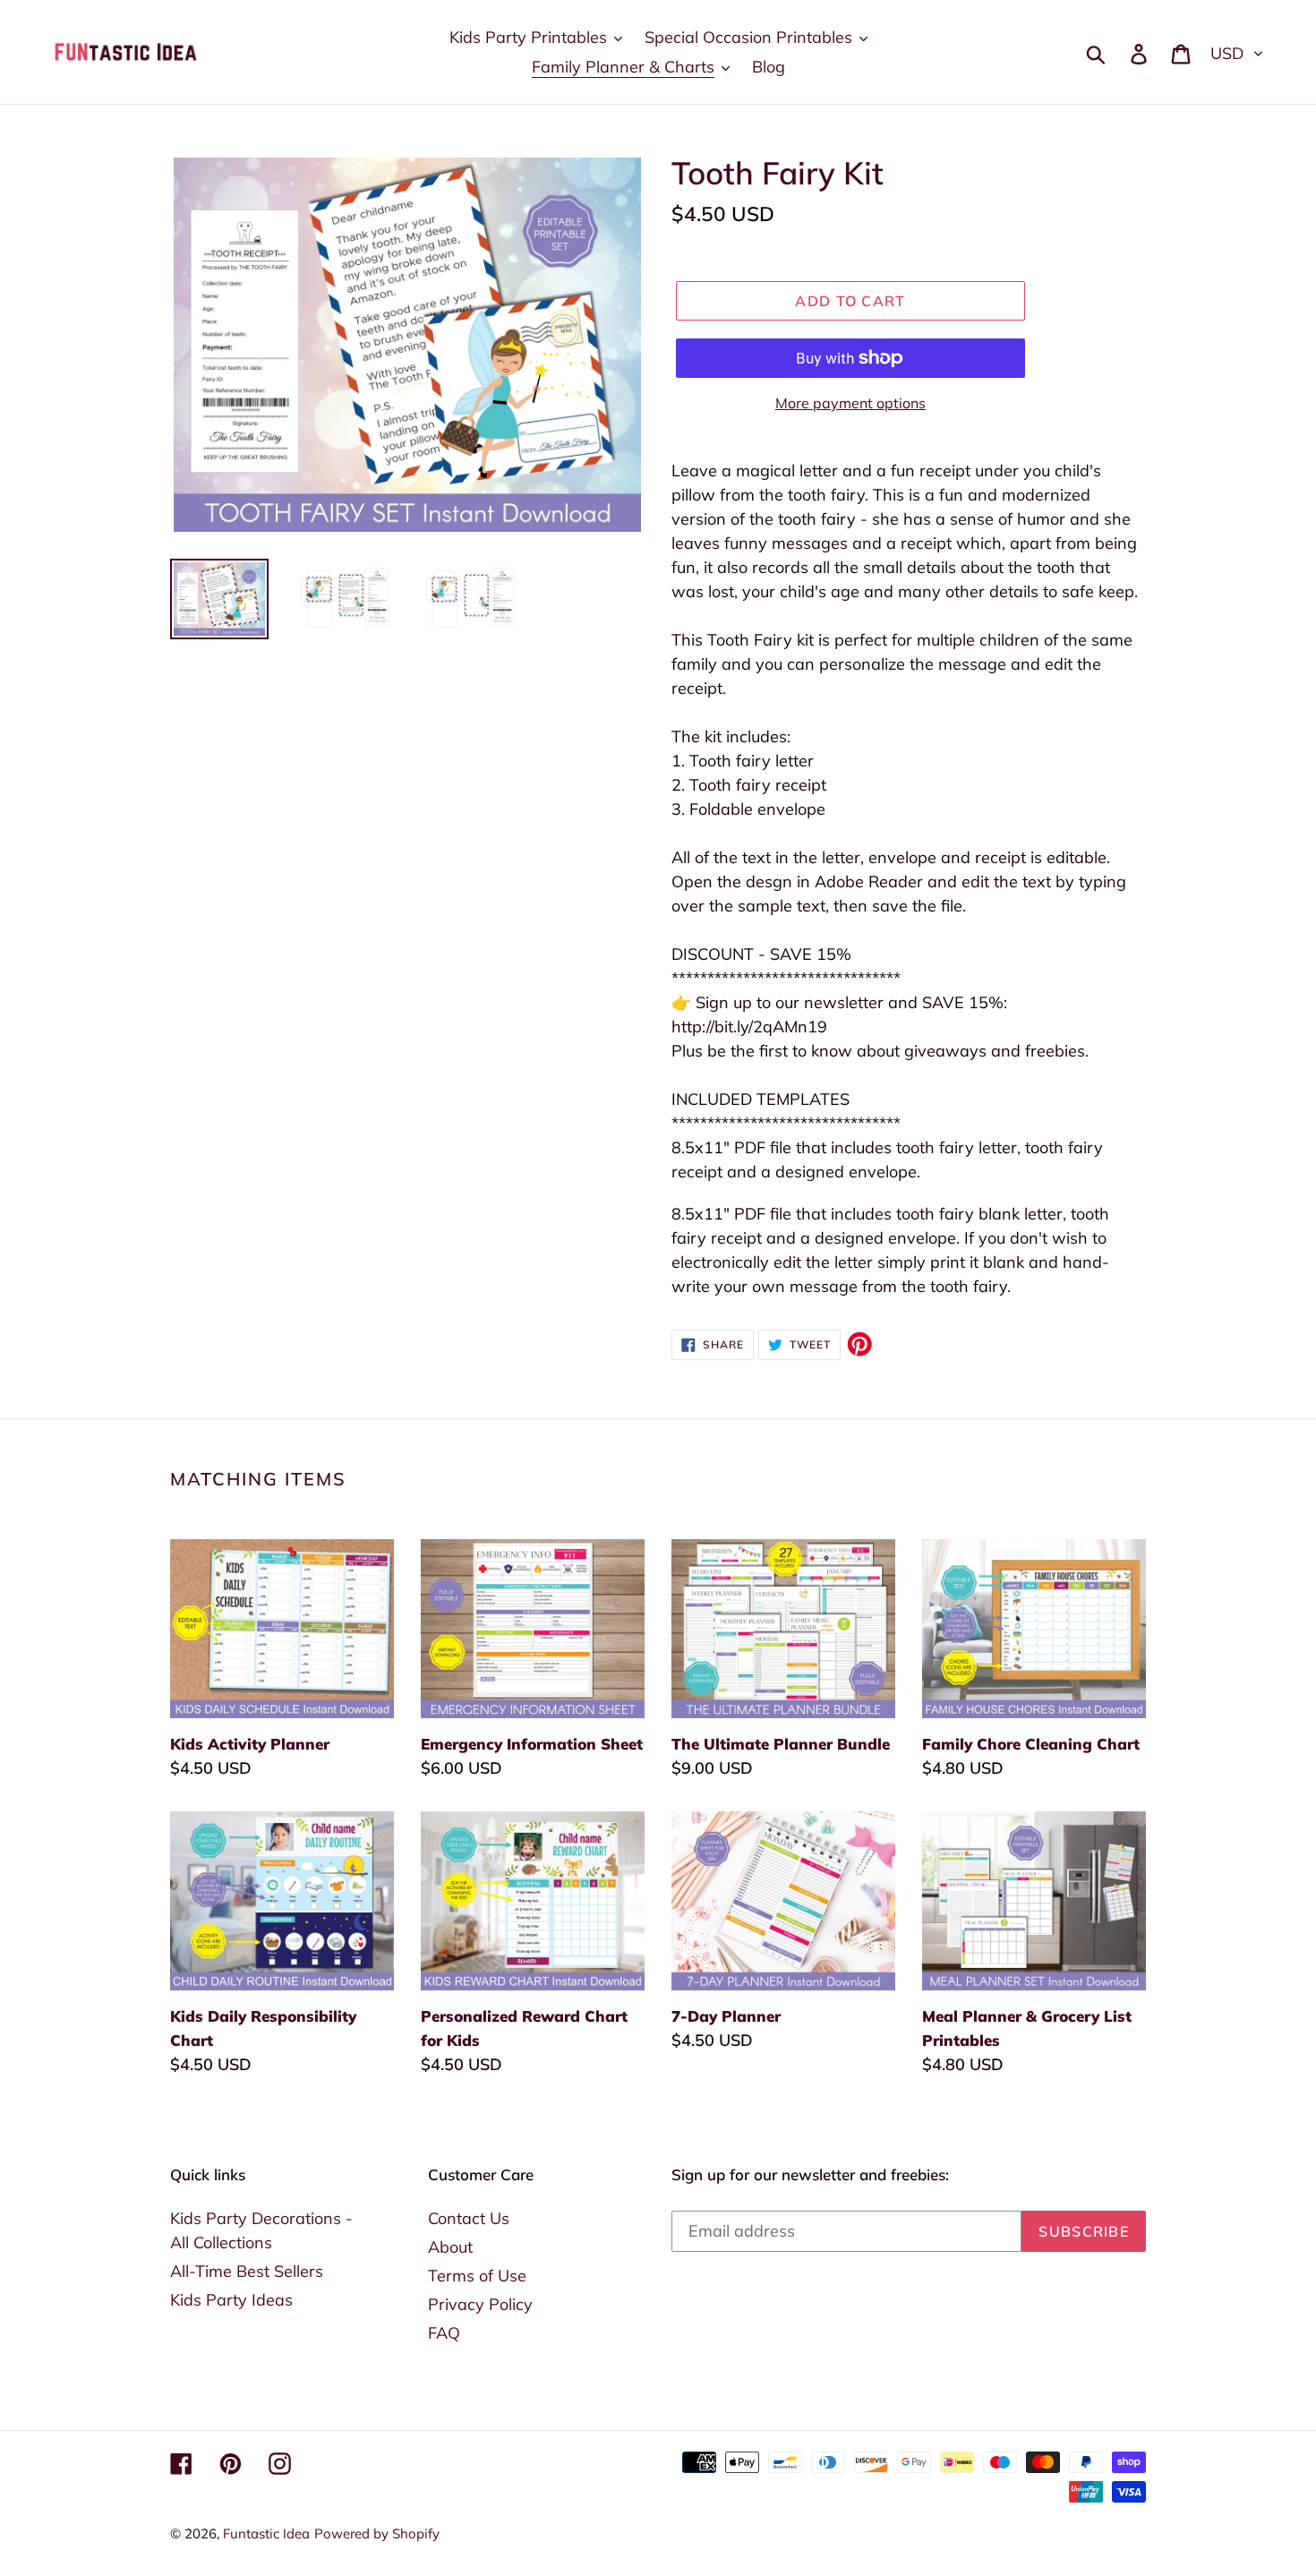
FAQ (444, 2333)
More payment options (850, 403)
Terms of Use (477, 2276)
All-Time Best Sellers (247, 2271)
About (450, 2247)
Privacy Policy (480, 2304)
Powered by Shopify (377, 2533)
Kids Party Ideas (231, 2300)
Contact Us (469, 2218)
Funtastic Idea (266, 2533)
